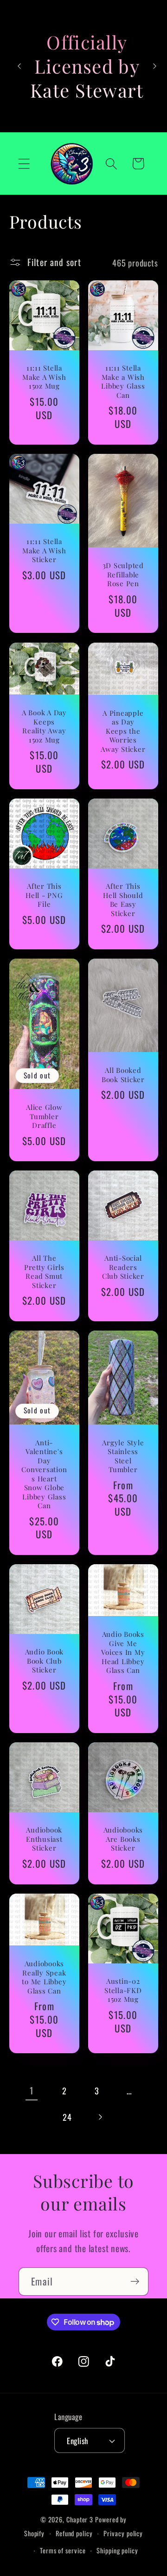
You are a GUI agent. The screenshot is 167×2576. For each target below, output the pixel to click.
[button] (24, 164)
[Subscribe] (135, 2282)
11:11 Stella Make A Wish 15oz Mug (44, 378)
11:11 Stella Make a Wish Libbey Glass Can (123, 382)
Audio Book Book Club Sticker (44, 1661)
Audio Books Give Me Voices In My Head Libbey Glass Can (123, 1652)
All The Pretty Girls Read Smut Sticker (44, 1272)
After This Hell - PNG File (44, 895)
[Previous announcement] (19, 66)
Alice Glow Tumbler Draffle (44, 1116)
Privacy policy (123, 2533)
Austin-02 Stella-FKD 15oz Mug (123, 1990)
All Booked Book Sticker (123, 1075)
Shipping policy (117, 2550)
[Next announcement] (154, 66)
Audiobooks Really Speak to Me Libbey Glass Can (44, 1977)
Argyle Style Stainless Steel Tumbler (123, 1456)
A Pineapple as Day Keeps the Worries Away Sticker (123, 731)
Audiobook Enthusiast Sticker (44, 1839)
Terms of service (63, 2550)
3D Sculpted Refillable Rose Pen (123, 575)
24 (67, 2117)
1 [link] (32, 2090)
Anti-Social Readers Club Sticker (123, 1267)
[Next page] (100, 2117)
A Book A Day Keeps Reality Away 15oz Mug (44, 726)
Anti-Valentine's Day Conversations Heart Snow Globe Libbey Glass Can (44, 1474)
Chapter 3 (80, 2519)
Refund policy (74, 2533)
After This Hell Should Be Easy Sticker (123, 900)
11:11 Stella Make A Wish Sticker (44, 551)
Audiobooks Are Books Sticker (123, 1839)
